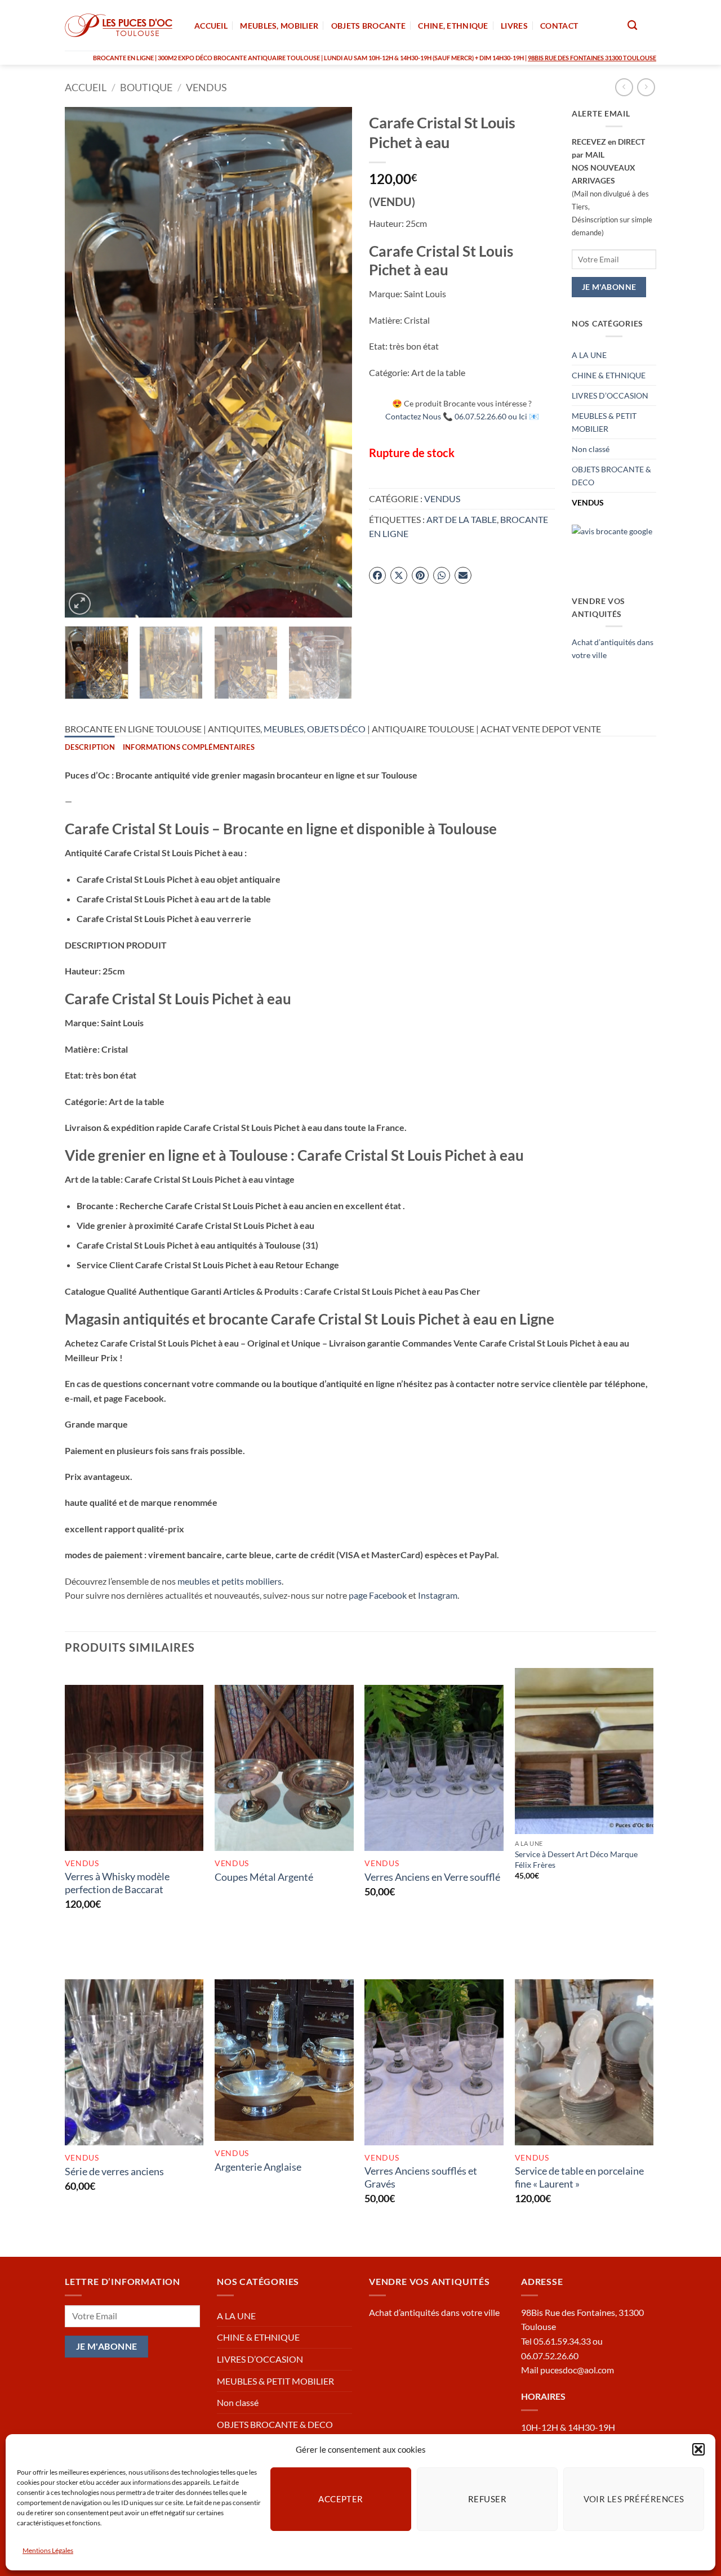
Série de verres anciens (114, 2171)
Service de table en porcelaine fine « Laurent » (579, 2177)
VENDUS (206, 87)
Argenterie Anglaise (258, 2167)
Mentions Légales (48, 2550)
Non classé (591, 449)
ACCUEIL (211, 26)
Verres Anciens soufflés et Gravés (421, 2177)
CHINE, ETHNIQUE (453, 26)
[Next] (332, 362)
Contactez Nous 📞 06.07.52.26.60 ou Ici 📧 (462, 416)
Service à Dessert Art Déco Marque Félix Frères (576, 1859)
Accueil (86, 87)
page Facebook (378, 1595)
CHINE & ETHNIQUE (609, 375)
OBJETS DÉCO (336, 729)
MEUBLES (284, 729)
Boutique (146, 87)
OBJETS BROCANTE (368, 26)
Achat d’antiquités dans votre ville (434, 2312)
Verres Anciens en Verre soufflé (432, 1877)
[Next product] (624, 87)
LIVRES (514, 26)
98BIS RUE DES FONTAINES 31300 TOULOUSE (592, 58)
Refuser (487, 2499)
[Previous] (84, 362)
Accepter (341, 2499)
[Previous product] (646, 87)
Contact (559, 26)
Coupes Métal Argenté (264, 1877)
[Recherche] (632, 26)
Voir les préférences (634, 2499)
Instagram (438, 1595)
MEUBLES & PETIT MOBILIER (604, 422)
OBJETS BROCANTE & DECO (611, 476)
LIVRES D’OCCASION (610, 395)
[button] (698, 2449)
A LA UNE (589, 355)
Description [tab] (90, 747)
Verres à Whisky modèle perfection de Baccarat (117, 1883)
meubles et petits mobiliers (230, 1581)
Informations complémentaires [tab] (189, 747)
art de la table (462, 519)
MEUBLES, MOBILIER (279, 26)
